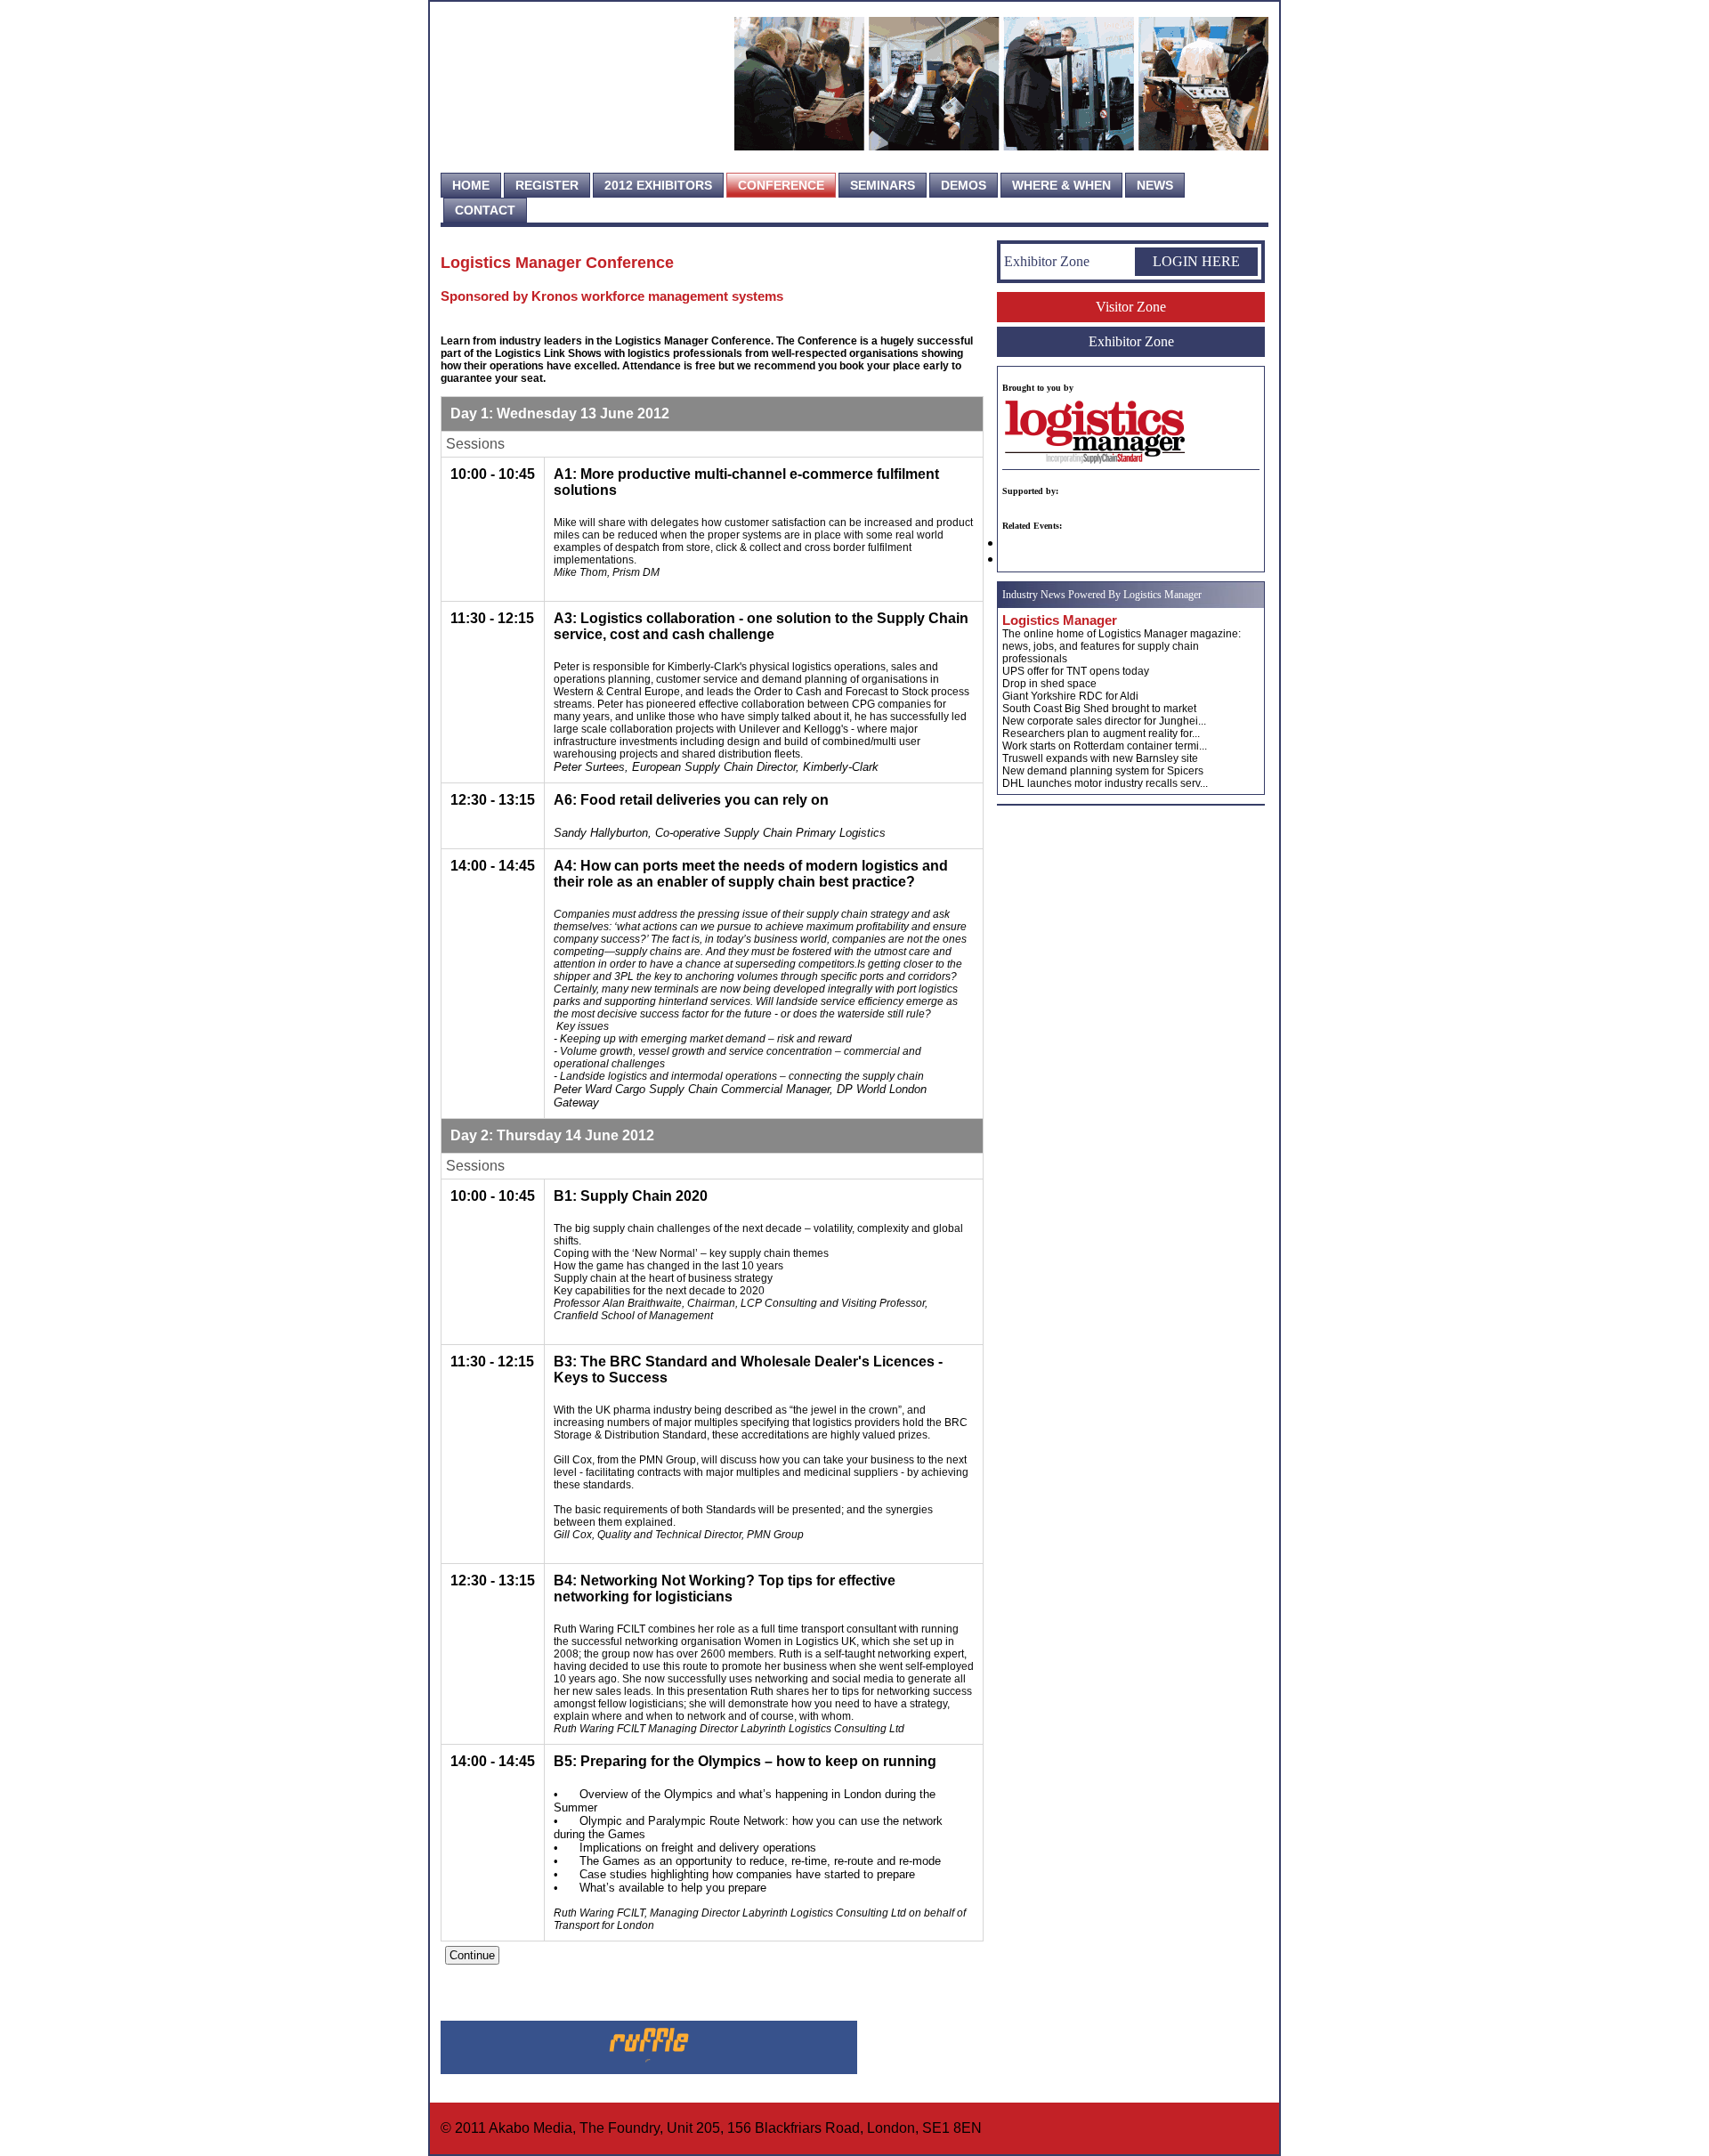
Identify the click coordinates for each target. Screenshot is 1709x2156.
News (1155, 185)
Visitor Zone (1131, 307)
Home (471, 185)
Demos (964, 185)
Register (547, 185)
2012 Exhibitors (658, 185)
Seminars (883, 185)
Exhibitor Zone (1131, 341)
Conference (781, 185)
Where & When (1061, 185)
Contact (485, 210)
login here (1196, 261)
